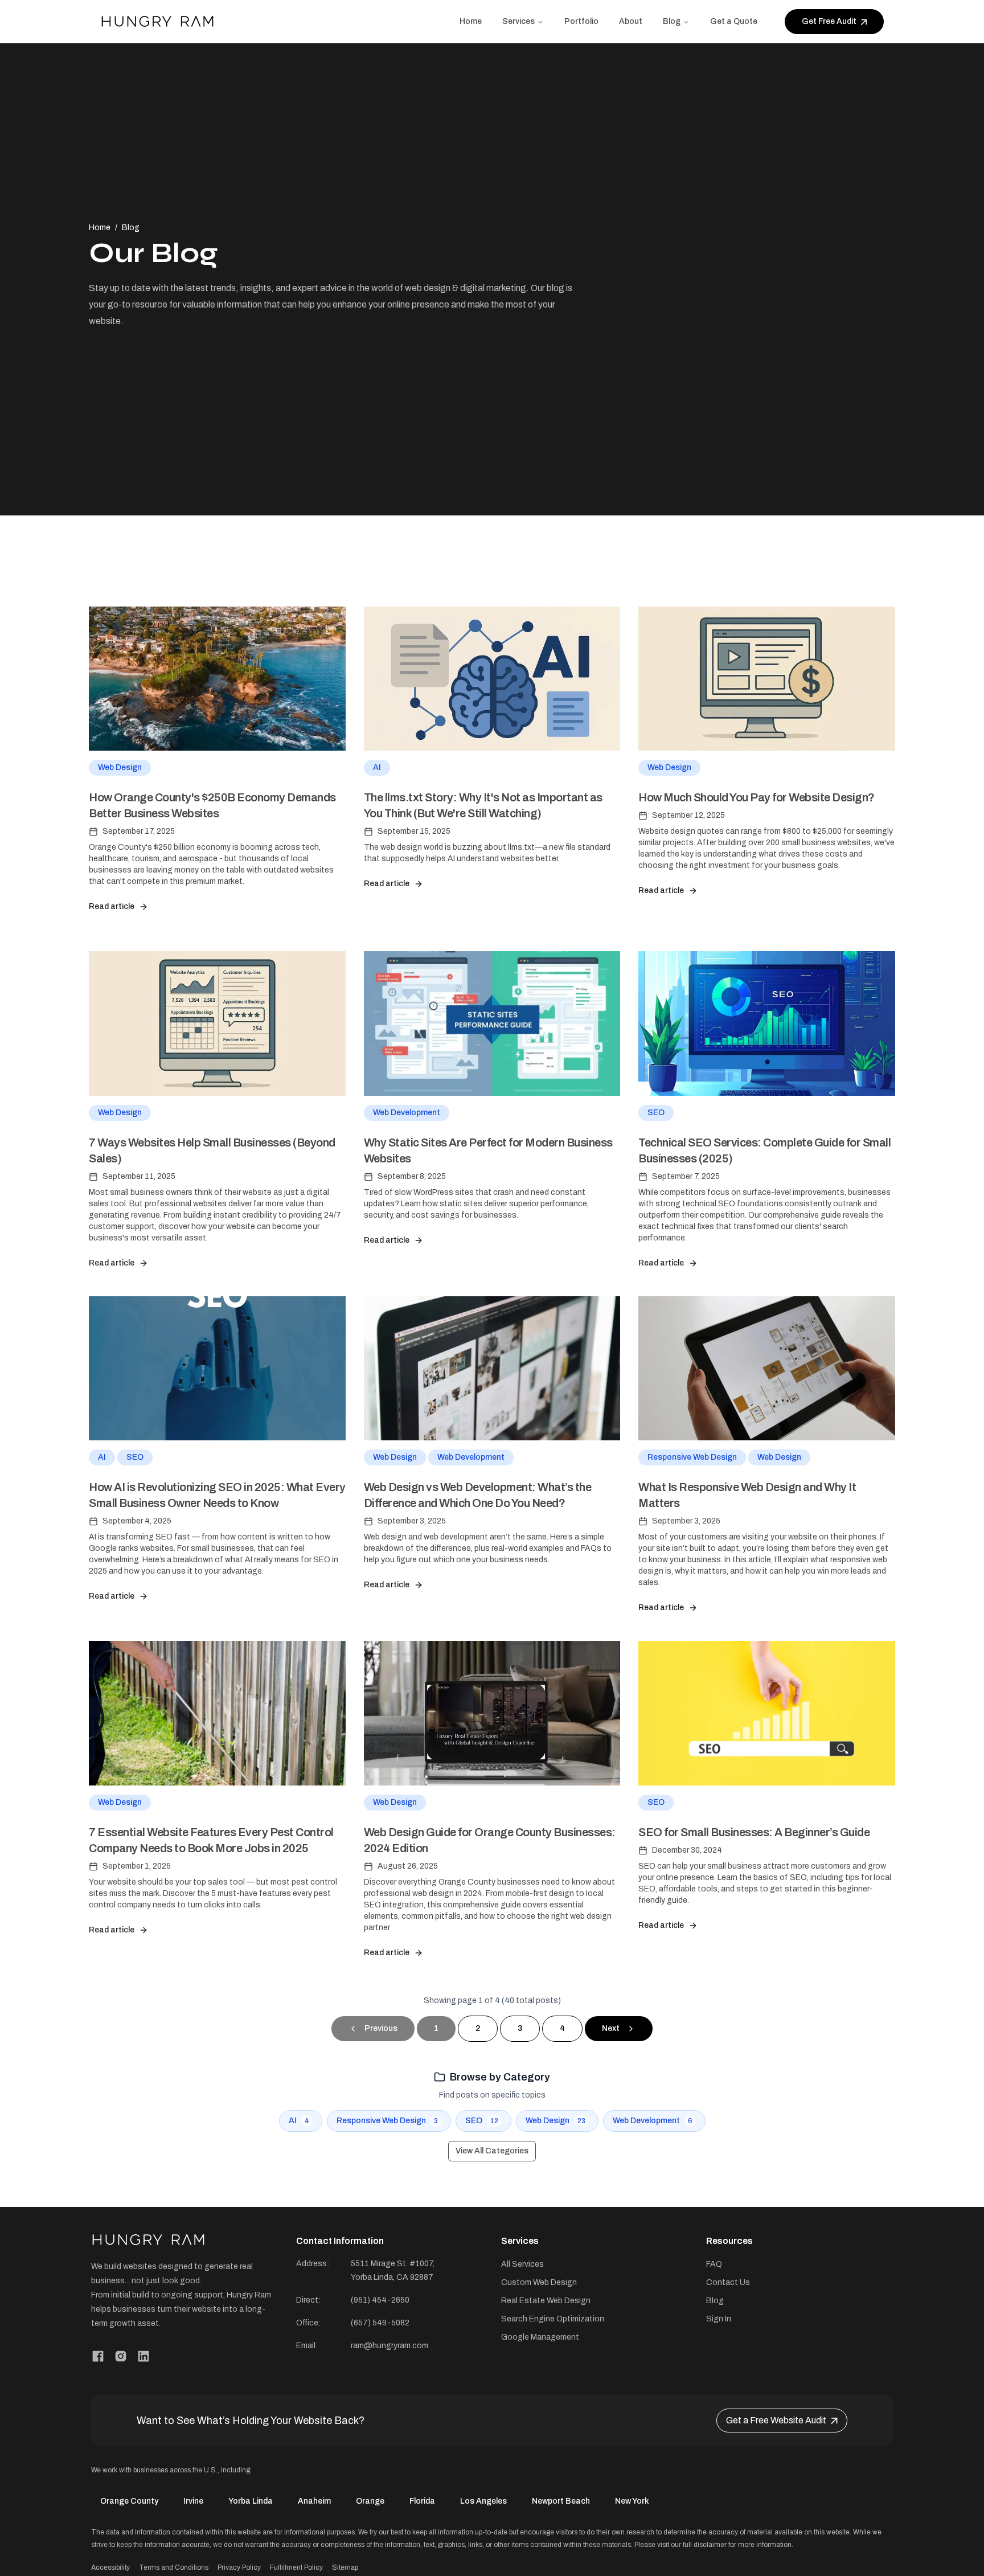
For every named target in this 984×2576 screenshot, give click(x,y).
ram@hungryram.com (389, 2346)
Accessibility (110, 2567)
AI (377, 767)
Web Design (120, 767)
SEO (656, 1113)
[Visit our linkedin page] (143, 2356)
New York (632, 2501)
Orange (370, 2501)
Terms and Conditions (174, 2567)
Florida (422, 2501)
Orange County (129, 2501)
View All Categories (492, 2151)
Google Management (540, 2337)
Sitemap (345, 2567)
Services (518, 21)
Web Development (407, 1113)
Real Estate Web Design (546, 2301)
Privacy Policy (239, 2567)
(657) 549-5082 (380, 2323)
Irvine (193, 2501)
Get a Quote (734, 21)
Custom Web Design (539, 2282)
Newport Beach (561, 2501)
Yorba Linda (251, 2501)
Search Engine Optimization (553, 2319)
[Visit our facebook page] (98, 2356)
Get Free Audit (829, 21)
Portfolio (581, 21)
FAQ (714, 2264)
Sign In (719, 2319)
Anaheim (314, 2501)
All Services (522, 2264)
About (631, 21)
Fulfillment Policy (296, 2567)
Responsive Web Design (692, 1457)
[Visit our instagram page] (121, 2356)
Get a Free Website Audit (776, 2420)
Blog (672, 21)
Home (471, 21)
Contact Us (728, 2282)
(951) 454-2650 (380, 2300)
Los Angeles (483, 2501)
